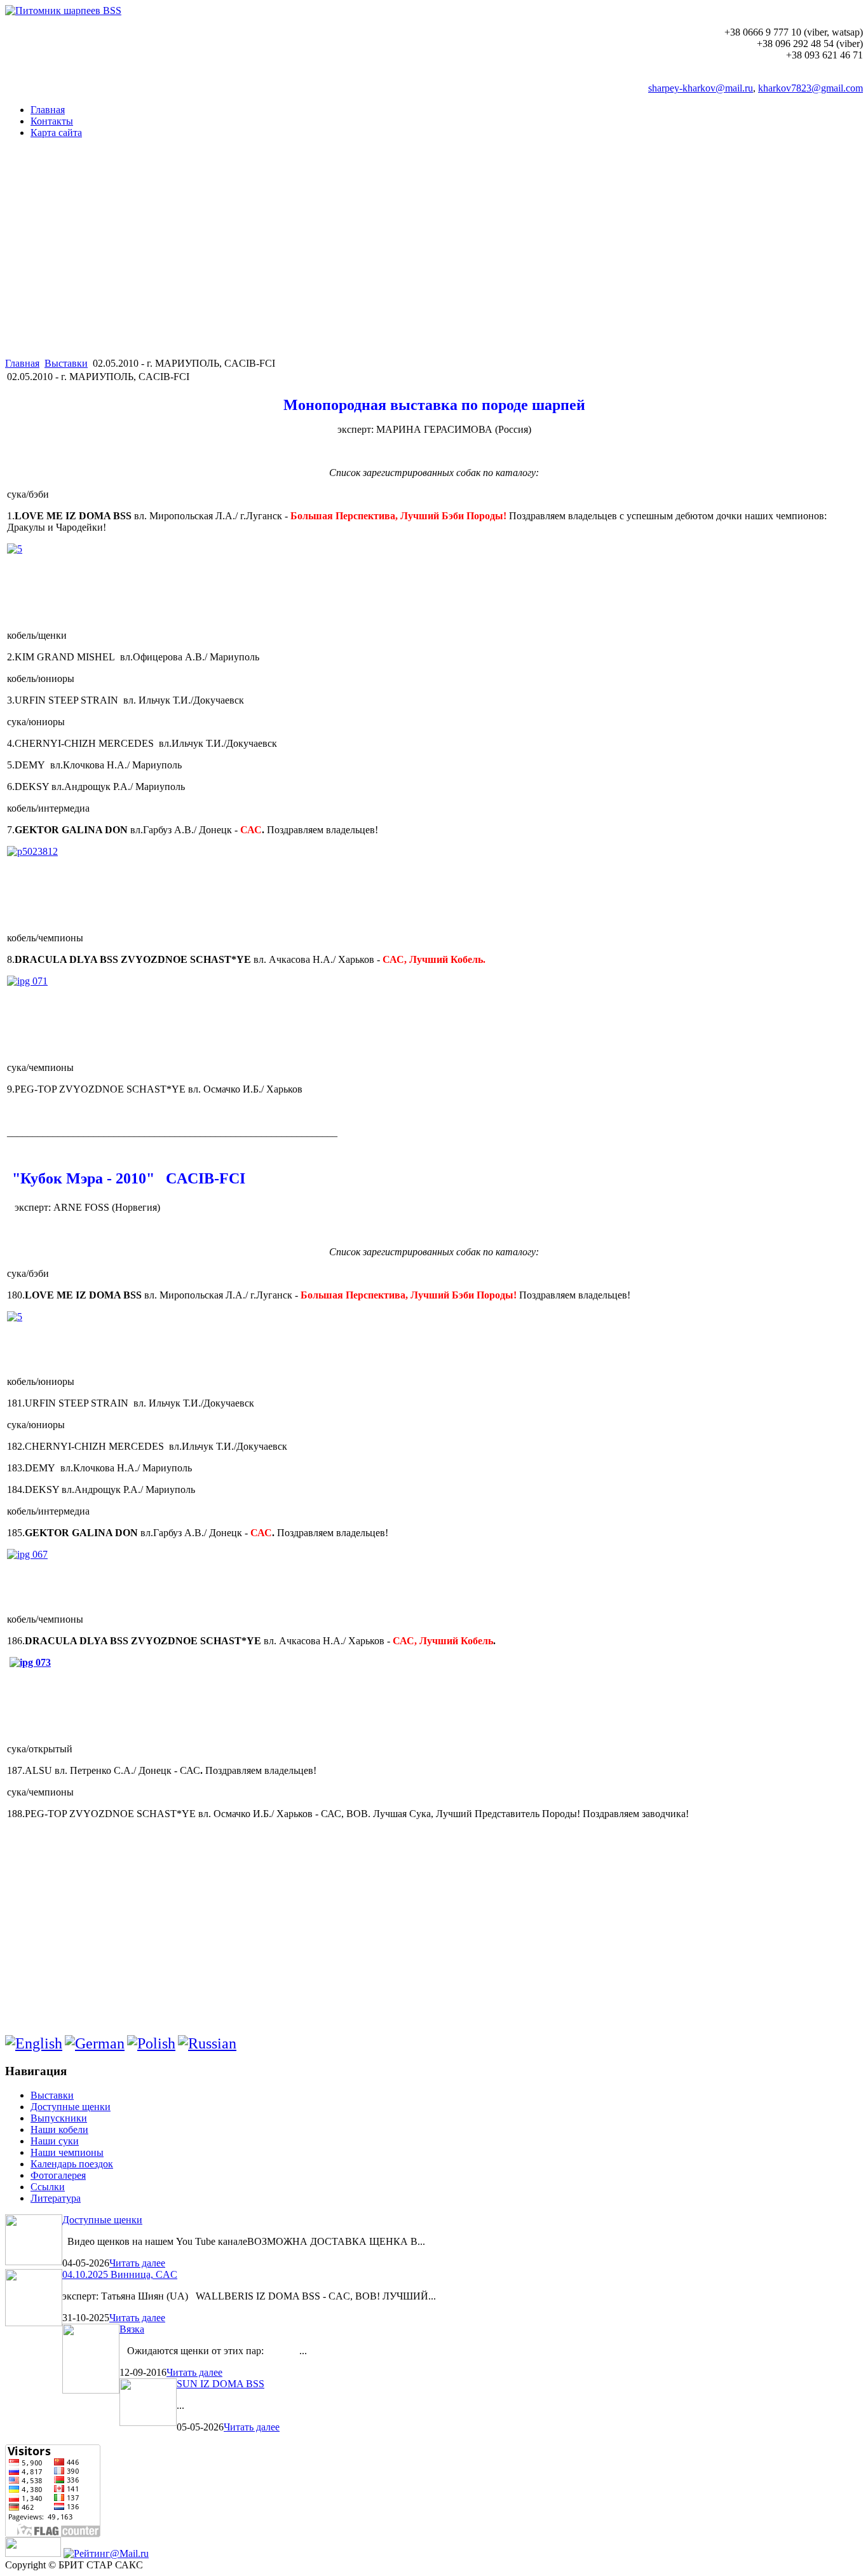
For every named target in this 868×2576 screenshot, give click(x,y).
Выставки (66, 363)
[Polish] (151, 2043)
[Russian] (207, 2043)
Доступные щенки (102, 2220)
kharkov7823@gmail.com (810, 88)
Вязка (132, 2329)
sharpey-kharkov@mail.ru (701, 88)
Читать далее (137, 2263)
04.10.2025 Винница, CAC (120, 2274)
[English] (34, 2043)
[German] (95, 2043)
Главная (22, 363)
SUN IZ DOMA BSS (220, 2384)
